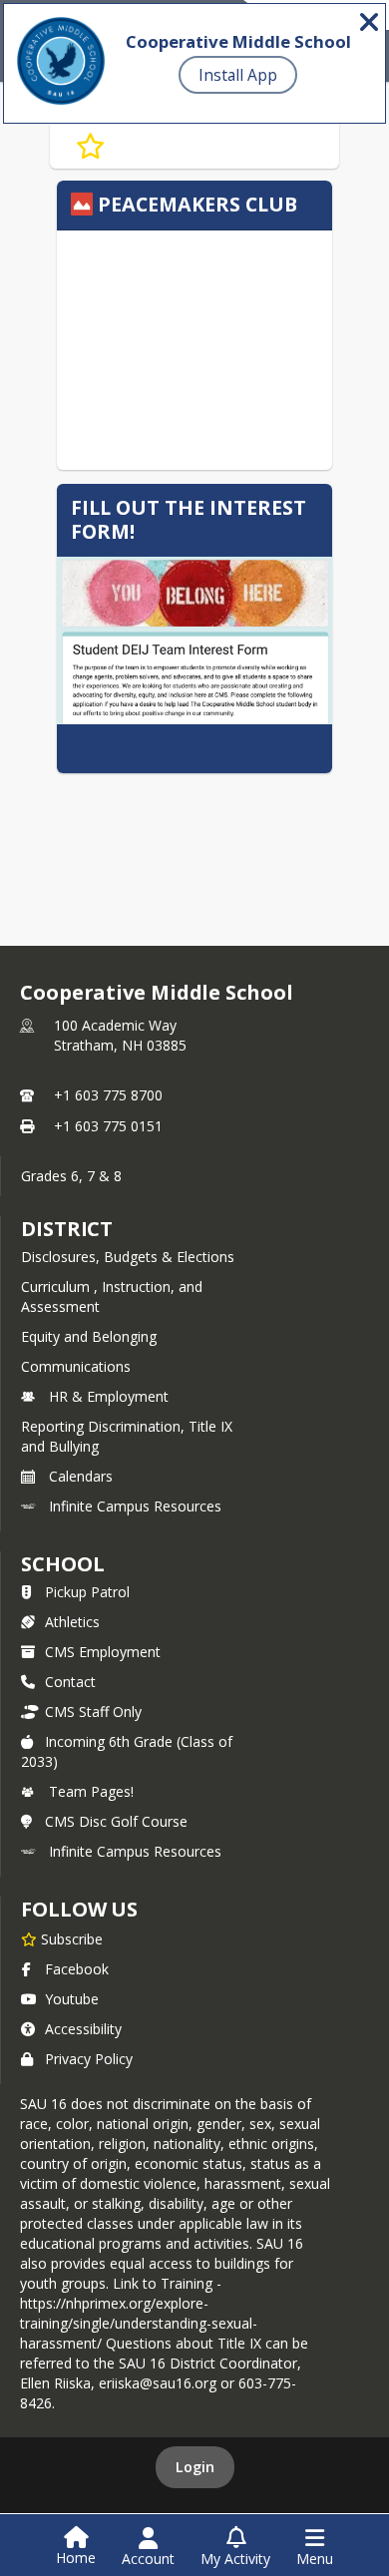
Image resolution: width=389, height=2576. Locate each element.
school (62, 1564)
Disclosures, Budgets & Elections (128, 1257)
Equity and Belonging (89, 1336)
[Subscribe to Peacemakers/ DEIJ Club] (90, 147)
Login (195, 2467)
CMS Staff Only (93, 1712)
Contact (70, 1682)
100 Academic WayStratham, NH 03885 (120, 1035)
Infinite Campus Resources (135, 1506)
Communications (76, 1366)
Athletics (72, 1622)
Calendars (81, 1476)
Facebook (77, 1969)
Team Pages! (91, 1791)
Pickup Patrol (87, 1592)
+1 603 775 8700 (108, 1095)
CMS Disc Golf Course (116, 1821)
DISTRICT (67, 1229)
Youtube (72, 1999)
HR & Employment (109, 1396)
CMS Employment (103, 1652)
